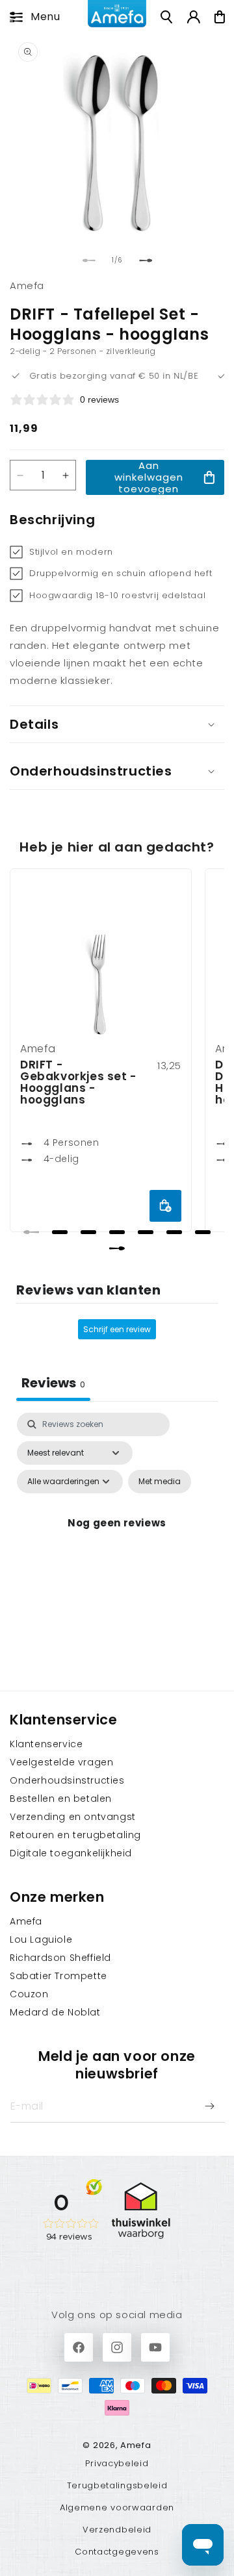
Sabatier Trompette (58, 1976)
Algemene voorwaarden (117, 2507)
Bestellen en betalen (61, 1799)
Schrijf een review (117, 1329)
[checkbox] (160, 1482)
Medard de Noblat (55, 2012)
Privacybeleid (117, 2463)
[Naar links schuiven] (88, 260)
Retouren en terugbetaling (75, 1835)
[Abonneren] (209, 2106)
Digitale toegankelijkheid (71, 1853)
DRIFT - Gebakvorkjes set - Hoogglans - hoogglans (78, 1082)
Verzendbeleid (117, 2530)
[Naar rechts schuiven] (146, 260)
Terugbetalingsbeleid (117, 2485)
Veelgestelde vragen (61, 1762)
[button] (31, 17)
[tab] (31, 1232)
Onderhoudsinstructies (67, 1780)
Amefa (26, 1921)
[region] (117, 1057)
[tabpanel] (117, 1538)
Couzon (29, 1994)
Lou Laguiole (41, 1939)
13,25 (169, 1066)
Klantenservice (46, 1744)
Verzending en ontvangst (73, 1817)
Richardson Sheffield (60, 1958)
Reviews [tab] (53, 1383)
